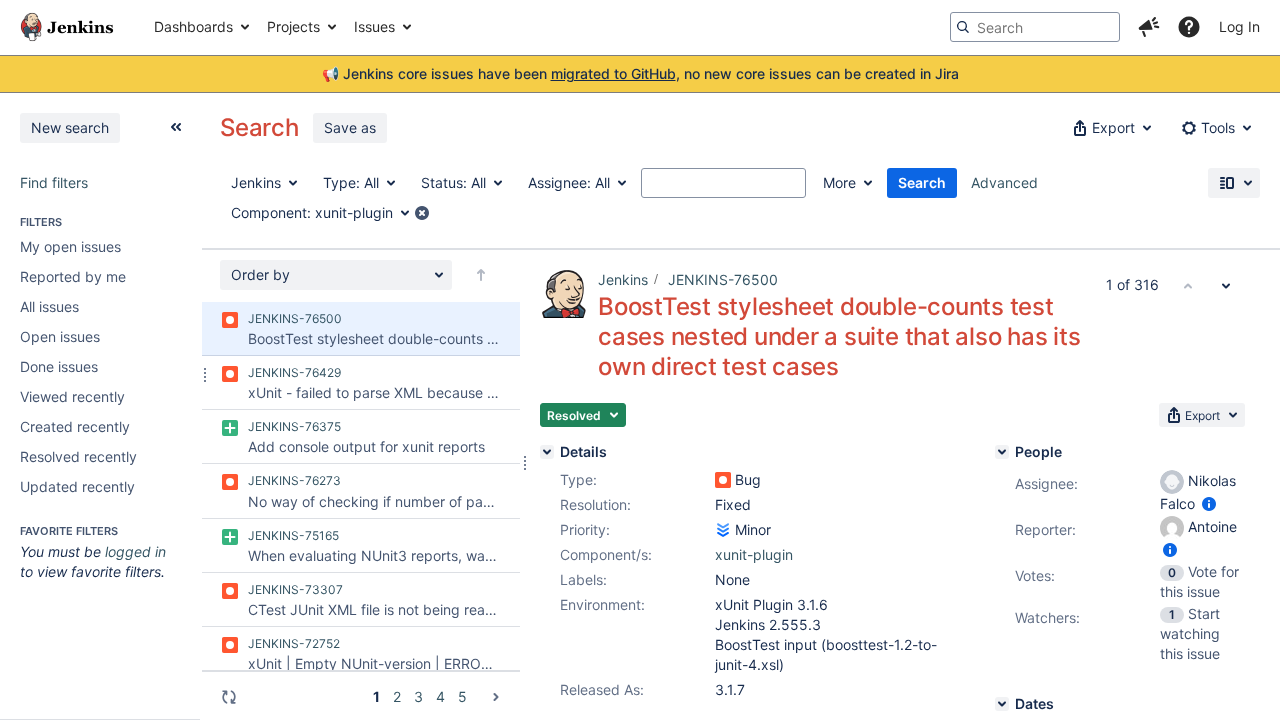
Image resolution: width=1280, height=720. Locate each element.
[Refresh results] (229, 697)
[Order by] (481, 275)
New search (70, 127)
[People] (1002, 452)
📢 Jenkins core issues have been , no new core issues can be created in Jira (640, 73)
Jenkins (623, 279)
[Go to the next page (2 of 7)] (496, 696)
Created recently (75, 426)
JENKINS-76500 (723, 279)
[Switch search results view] (1234, 183)
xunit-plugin (754, 554)
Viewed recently (72, 396)
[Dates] (1002, 704)
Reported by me (73, 276)
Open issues (60, 336)
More (839, 182)
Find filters (54, 182)
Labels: (583, 579)
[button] (1149, 27)
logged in (135, 551)
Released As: (602, 689)
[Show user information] (1209, 503)
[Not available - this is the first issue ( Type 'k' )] (1188, 285)
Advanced (1004, 182)
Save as (350, 127)
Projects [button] (293, 26)
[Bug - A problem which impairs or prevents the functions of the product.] (723, 480)
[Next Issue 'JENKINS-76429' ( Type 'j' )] (1226, 285)
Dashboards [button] (193, 26)
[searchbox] (1035, 27)
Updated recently (77, 486)
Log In (1239, 26)
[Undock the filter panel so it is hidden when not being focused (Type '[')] (176, 127)
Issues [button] (374, 26)
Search (922, 182)
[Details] (547, 452)
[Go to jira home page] (67, 27)
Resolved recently (78, 456)
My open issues (70, 246)
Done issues (59, 366)
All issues (49, 306)
